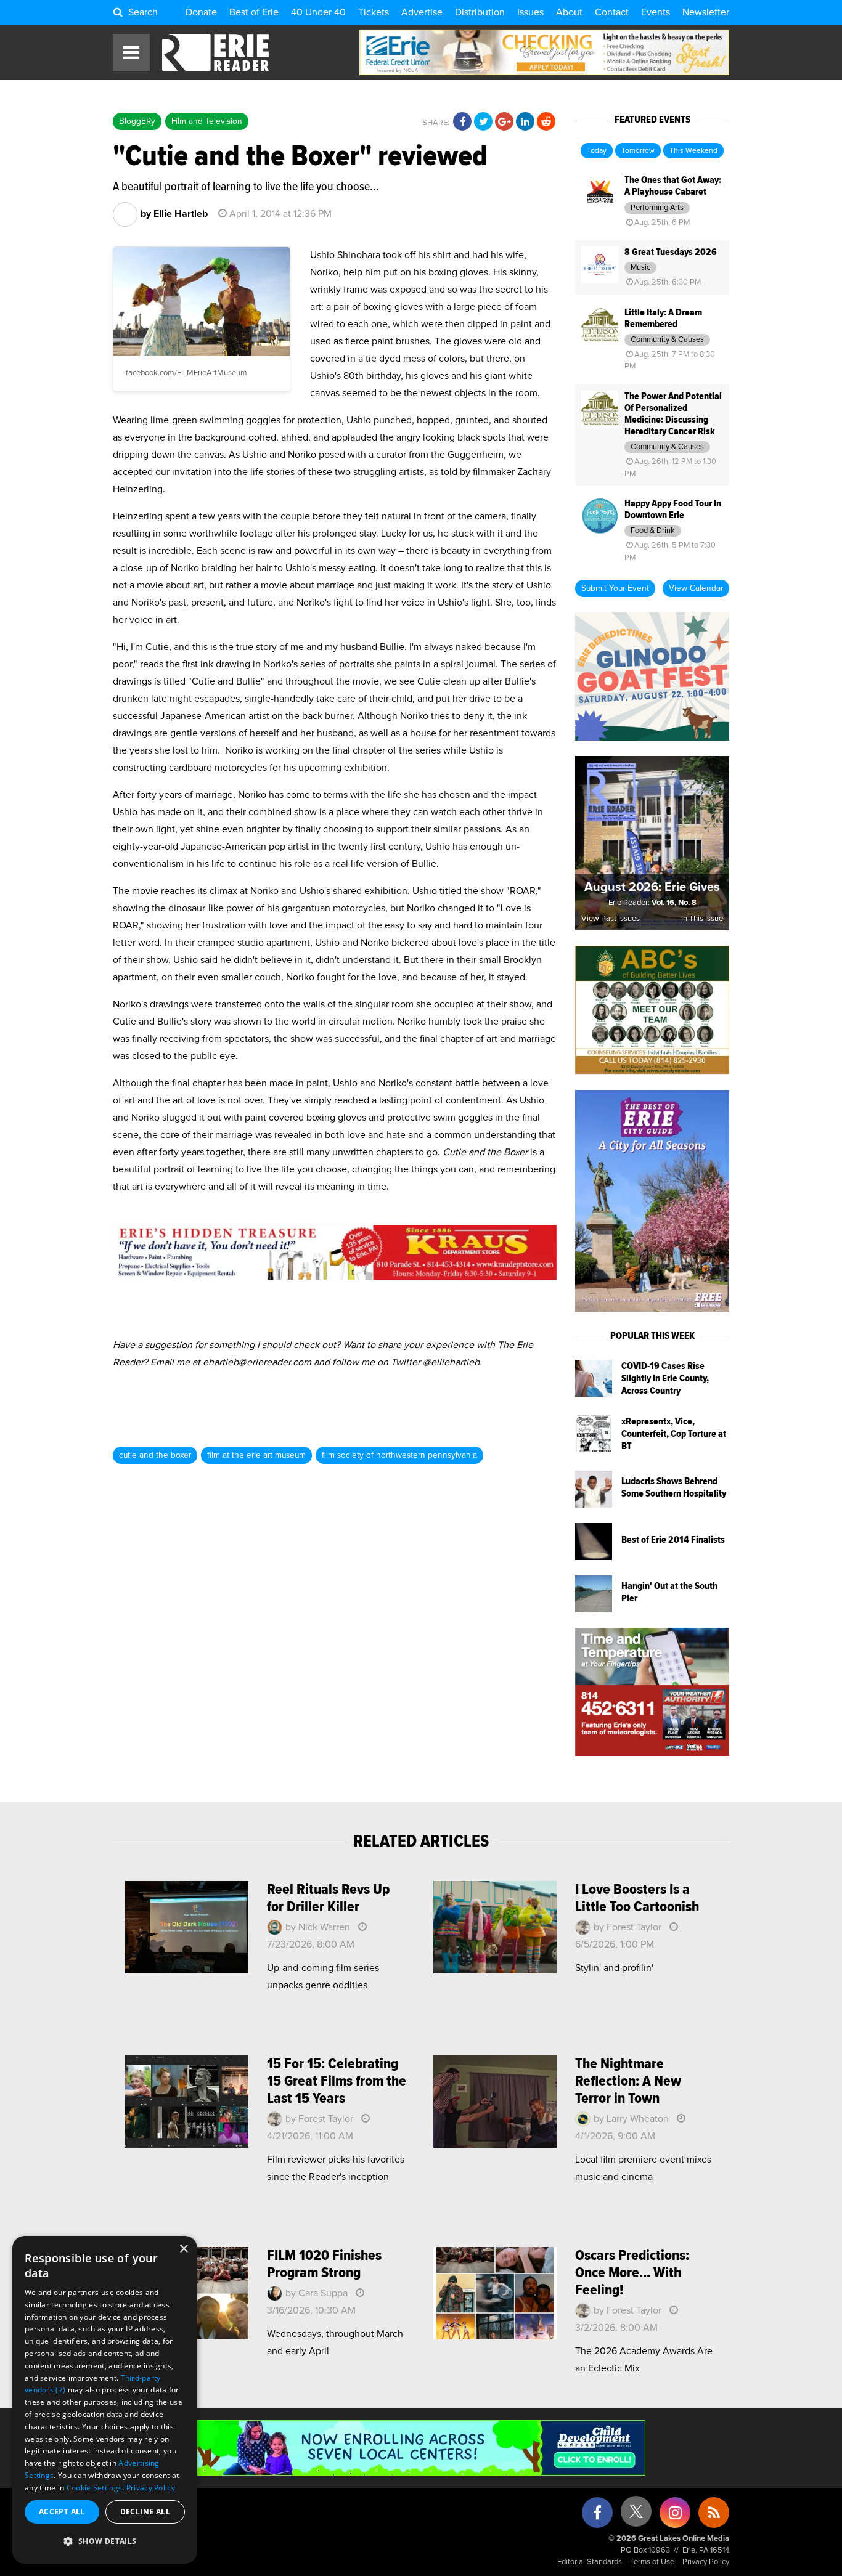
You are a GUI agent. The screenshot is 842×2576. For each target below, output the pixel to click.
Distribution (480, 12)
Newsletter (706, 12)
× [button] (183, 2249)
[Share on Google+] (504, 122)
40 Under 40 (318, 12)
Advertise (422, 12)
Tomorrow (638, 151)
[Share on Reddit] (546, 122)
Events (656, 12)
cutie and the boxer (155, 1455)
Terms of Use (652, 2562)
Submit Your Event (615, 588)
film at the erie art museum (256, 1455)
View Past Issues (611, 919)
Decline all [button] (145, 2512)
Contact (612, 12)
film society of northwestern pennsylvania (399, 1455)
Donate (201, 12)
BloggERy (137, 121)
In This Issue (702, 919)
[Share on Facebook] (462, 122)
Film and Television (207, 121)
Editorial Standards (590, 2562)
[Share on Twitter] (483, 122)
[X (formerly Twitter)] (636, 2516)
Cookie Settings (95, 2488)
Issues (530, 12)
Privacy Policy (706, 2562)
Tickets (374, 12)
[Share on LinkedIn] (525, 122)
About (569, 12)
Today (597, 151)
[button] (105, 2541)
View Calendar (696, 588)
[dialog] (105, 2400)
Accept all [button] (62, 2512)
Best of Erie (254, 12)
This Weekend (693, 151)
